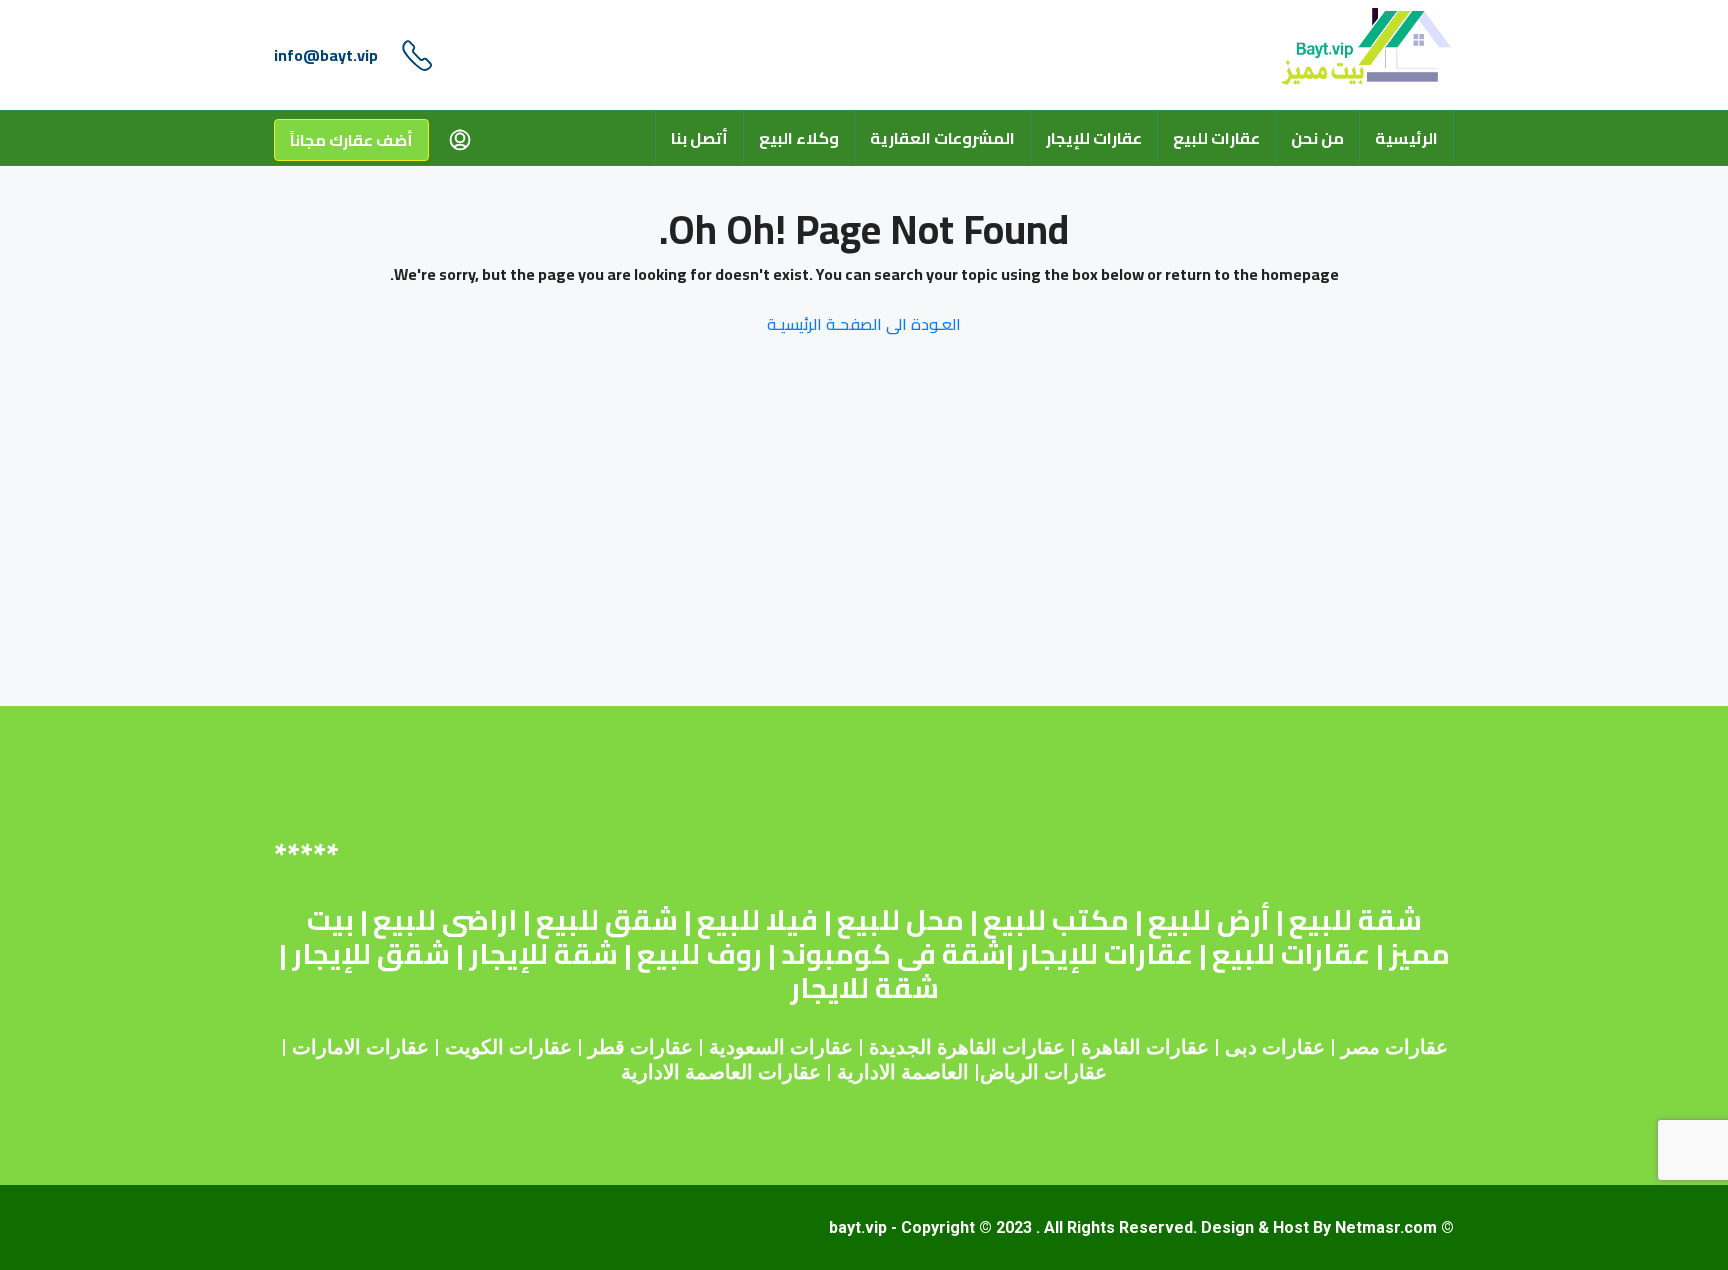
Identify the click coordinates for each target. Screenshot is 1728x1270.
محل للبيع (900, 920)
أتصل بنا (699, 138)
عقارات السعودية (781, 1047)
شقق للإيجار (371, 954)
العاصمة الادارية (903, 1072)
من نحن (1317, 138)
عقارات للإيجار (1094, 138)
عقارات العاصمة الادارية (721, 1072)
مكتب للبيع (1056, 920)
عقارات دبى (1275, 1047)
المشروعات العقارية (942, 138)
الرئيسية (1406, 138)
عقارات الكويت (508, 1047)
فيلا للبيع (757, 920)
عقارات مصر (1394, 1047)
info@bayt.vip (326, 55)
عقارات (1177, 1047)
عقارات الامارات (360, 1047)
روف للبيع (699, 954)
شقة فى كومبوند (893, 954)
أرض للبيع (1209, 920)
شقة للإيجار (543, 954)
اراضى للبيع (445, 920)
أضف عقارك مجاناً (351, 140)
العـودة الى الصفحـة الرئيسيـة (864, 324)
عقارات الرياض (1043, 1072)
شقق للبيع (607, 920)
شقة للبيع (1355, 920)
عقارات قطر (640, 1047)
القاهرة (1111, 1047)
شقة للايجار (864, 988)
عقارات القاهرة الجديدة (967, 1047)
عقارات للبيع (1216, 138)
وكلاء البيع (799, 138)
